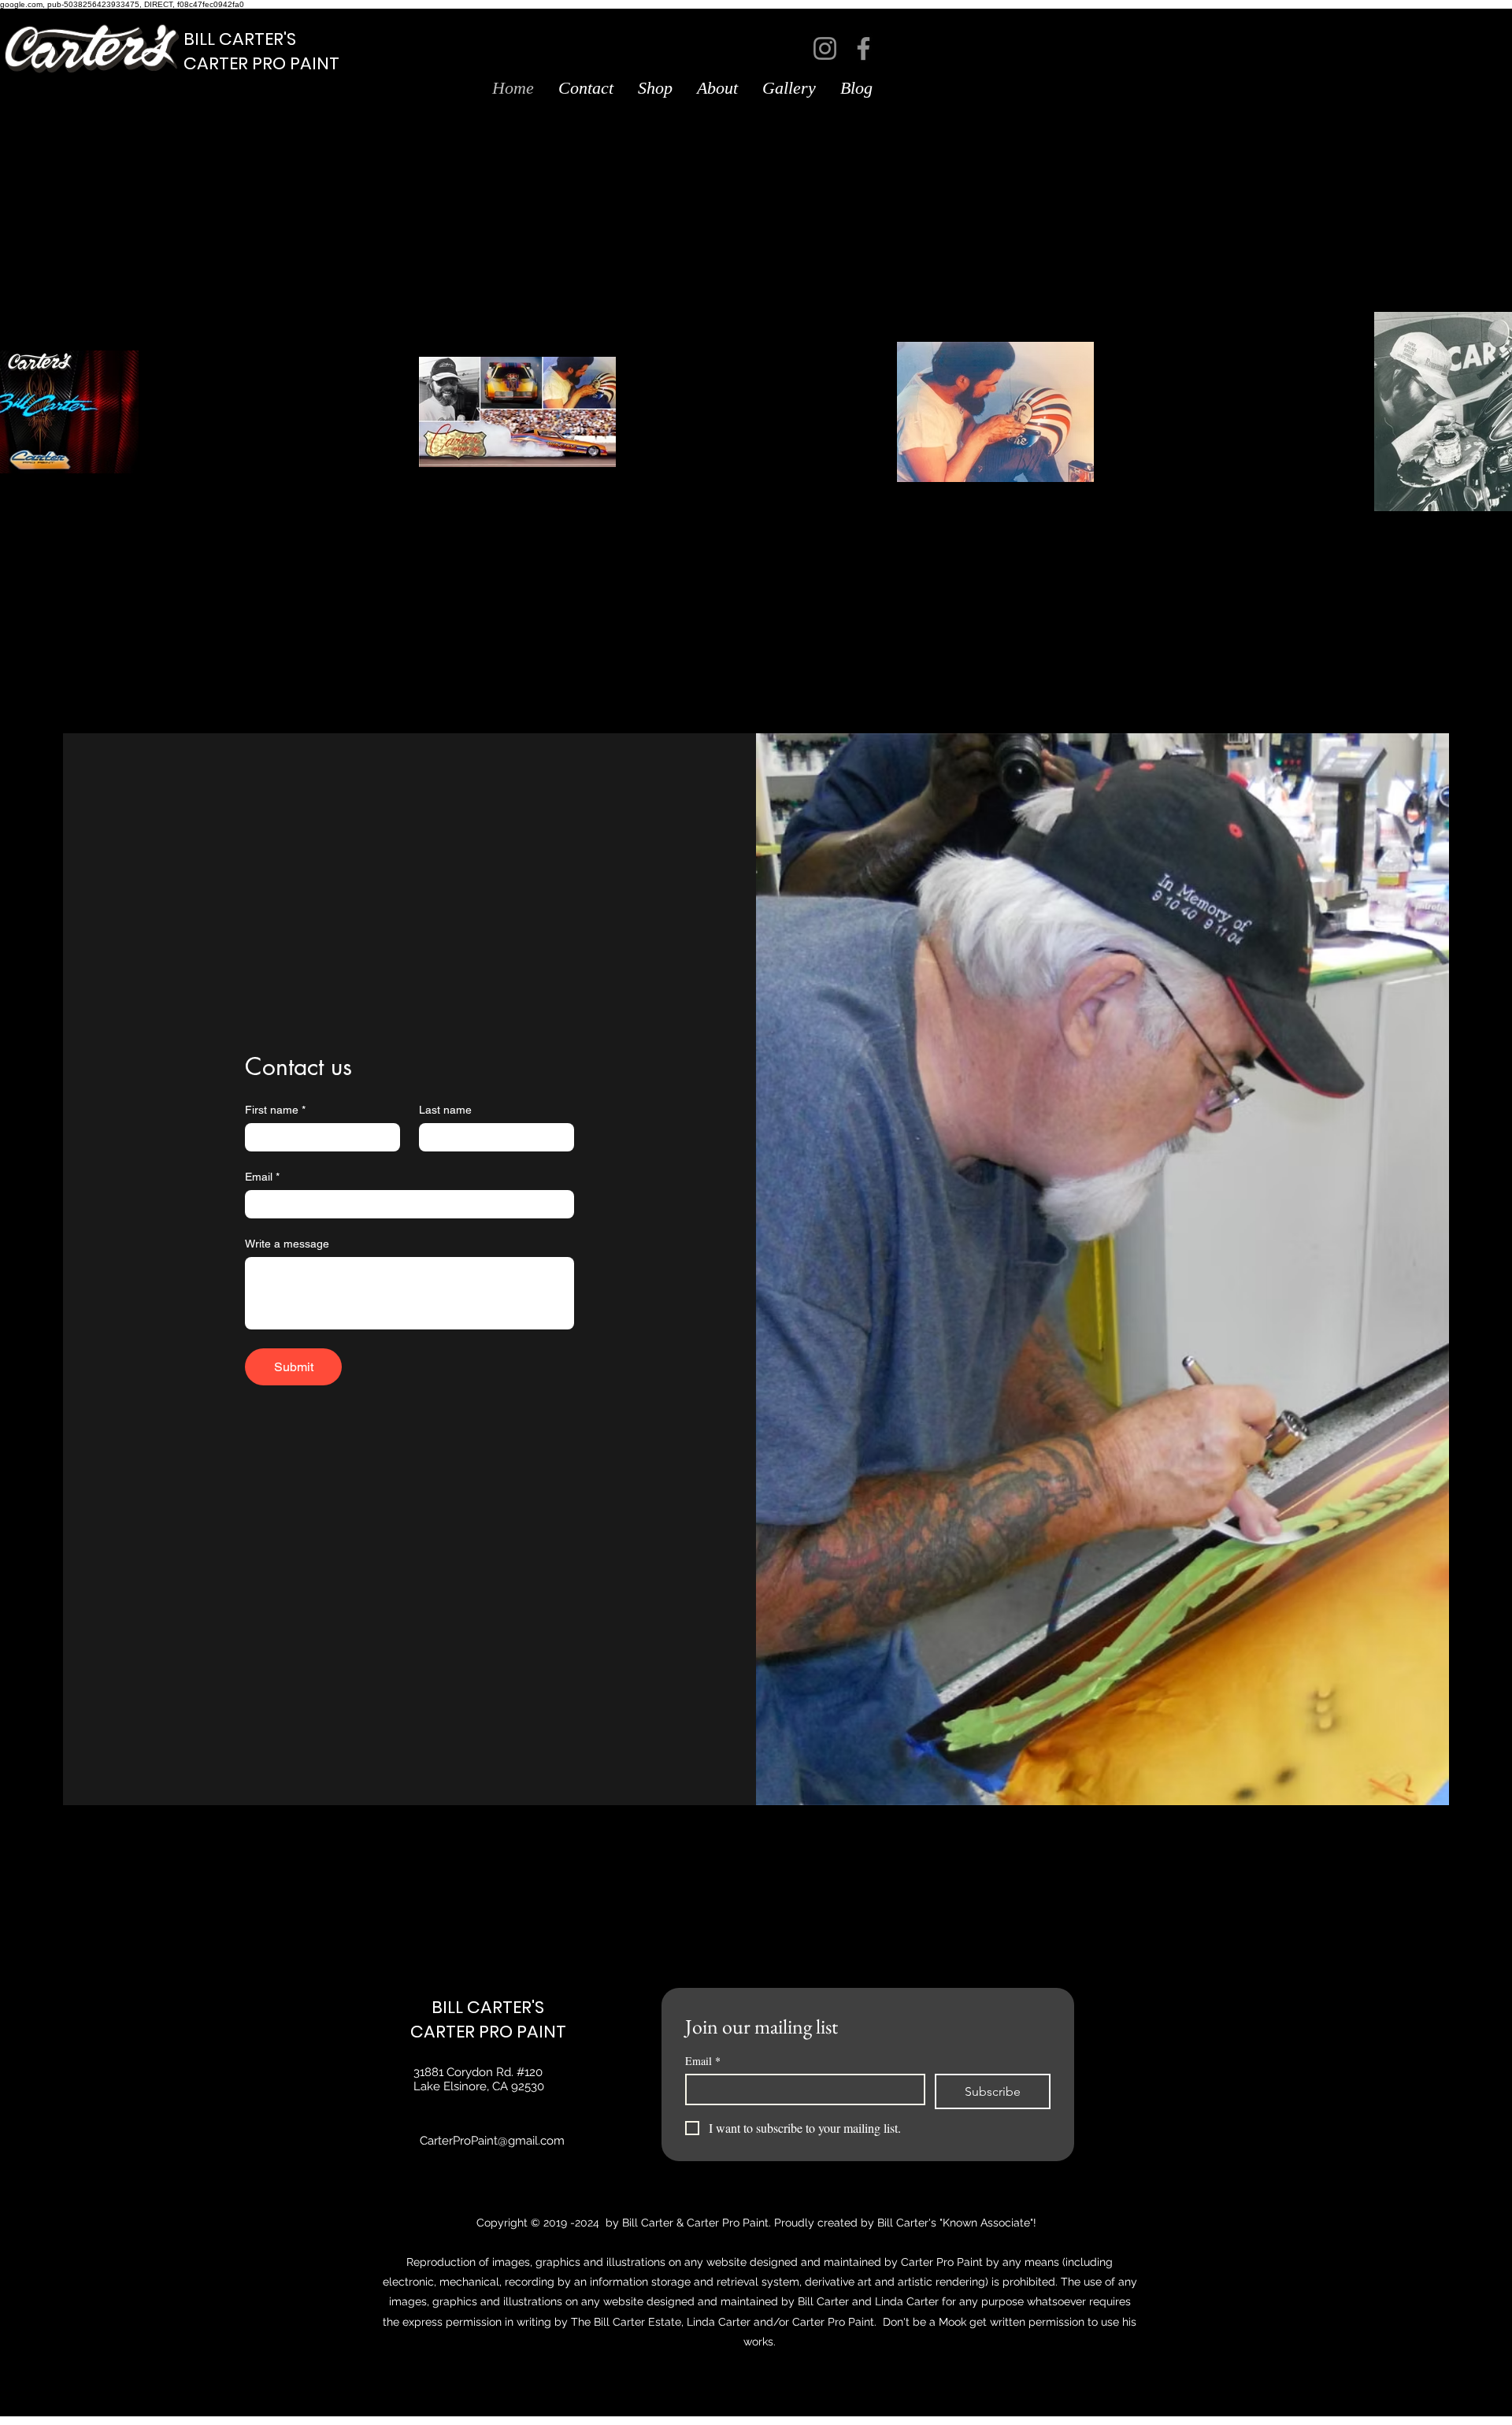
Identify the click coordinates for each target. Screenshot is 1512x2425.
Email (262, 1177)
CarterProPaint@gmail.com (492, 2141)
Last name (445, 1110)
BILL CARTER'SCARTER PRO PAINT (261, 51)
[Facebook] (863, 48)
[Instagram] (825, 48)
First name (275, 1110)
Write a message (287, 1244)
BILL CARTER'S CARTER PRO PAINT (488, 2019)
